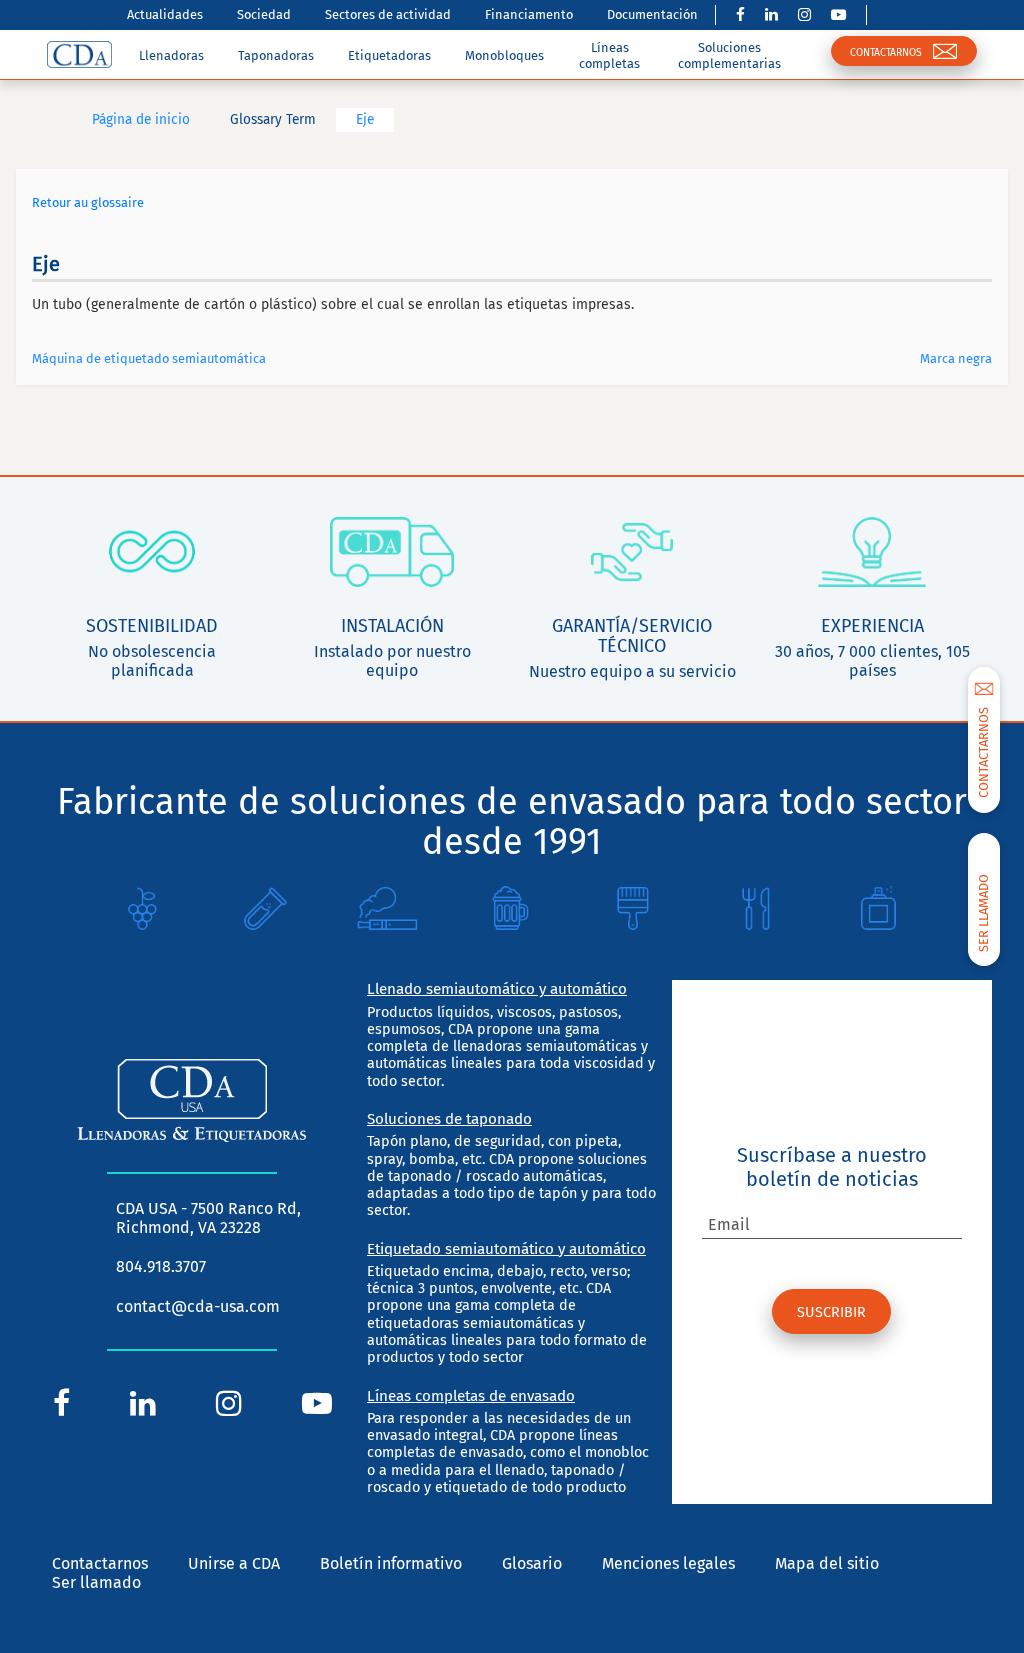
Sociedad (264, 14)
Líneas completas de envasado (471, 1396)
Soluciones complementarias (729, 55)
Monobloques (504, 55)
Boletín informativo (391, 1563)
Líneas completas (609, 55)
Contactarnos (100, 1563)
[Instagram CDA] (804, 15)
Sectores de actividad (388, 14)
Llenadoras (171, 55)
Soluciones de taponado (449, 1119)
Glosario (532, 1563)
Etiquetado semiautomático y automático (506, 1249)
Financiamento (529, 14)
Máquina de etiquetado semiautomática (149, 358)
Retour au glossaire (88, 202)
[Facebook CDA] (740, 15)
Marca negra (956, 358)
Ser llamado (96, 1582)
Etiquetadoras (389, 55)
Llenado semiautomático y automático (497, 989)
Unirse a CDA (234, 1563)
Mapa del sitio (827, 1563)
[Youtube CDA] (838, 15)
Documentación (652, 14)
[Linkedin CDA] (771, 15)
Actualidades (165, 14)
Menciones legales (668, 1563)
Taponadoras (276, 55)
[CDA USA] (79, 54)
